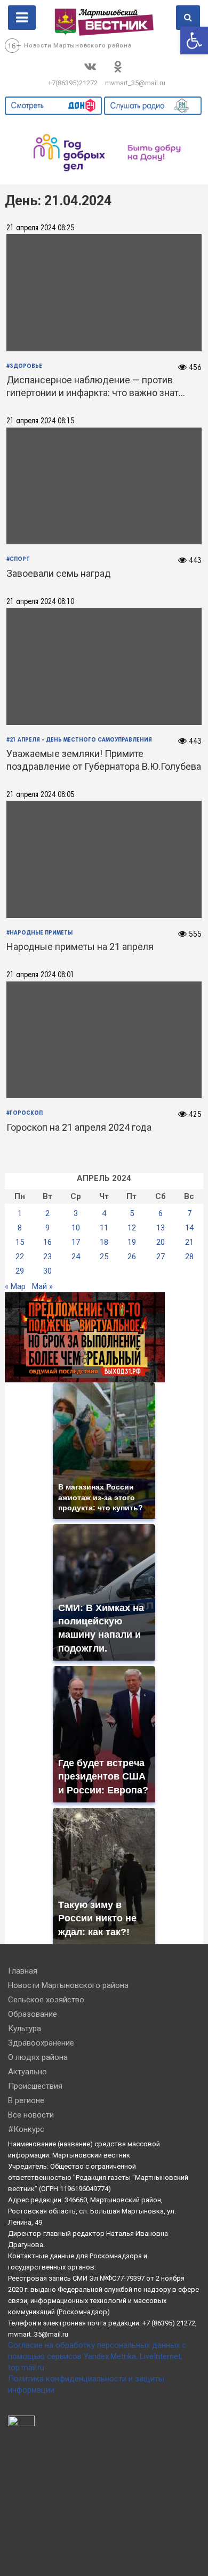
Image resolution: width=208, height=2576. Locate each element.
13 (161, 1228)
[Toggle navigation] (22, 18)
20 (161, 1242)
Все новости (31, 2115)
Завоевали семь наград (59, 573)
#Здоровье (24, 366)
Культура (25, 2028)
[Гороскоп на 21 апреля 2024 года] (104, 1040)
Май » (42, 1286)
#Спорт (18, 559)
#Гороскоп (25, 1113)
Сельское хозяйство (46, 2000)
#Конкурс (26, 2129)
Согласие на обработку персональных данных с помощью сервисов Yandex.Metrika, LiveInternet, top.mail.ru (97, 2356)
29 (20, 1271)
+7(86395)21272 (73, 83)
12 (132, 1228)
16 (47, 1242)
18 (104, 1242)
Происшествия (35, 2086)
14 (189, 1228)
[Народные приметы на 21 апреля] (104, 860)
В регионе (26, 2100)
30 (47, 1271)
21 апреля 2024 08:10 (40, 602)
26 (132, 1257)
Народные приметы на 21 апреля (80, 947)
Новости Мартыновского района (78, 46)
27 (161, 1257)
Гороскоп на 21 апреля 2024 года (79, 1127)
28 (189, 1257)
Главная (23, 1971)
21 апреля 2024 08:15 (40, 421)
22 (20, 1257)
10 (76, 1228)
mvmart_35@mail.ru (135, 83)
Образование (33, 2014)
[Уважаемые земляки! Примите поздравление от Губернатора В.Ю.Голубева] (104, 666)
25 (104, 1257)
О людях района (38, 2057)
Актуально (27, 2072)
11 (104, 1228)
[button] (194, 41)
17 (76, 1242)
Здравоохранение (41, 2043)
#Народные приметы (39, 933)
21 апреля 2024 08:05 (40, 795)
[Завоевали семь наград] (104, 486)
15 (20, 1242)
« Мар (15, 1286)
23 (47, 1257)
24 (76, 1257)
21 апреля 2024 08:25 (40, 228)
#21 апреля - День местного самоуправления (79, 740)
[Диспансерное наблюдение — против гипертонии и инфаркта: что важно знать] (104, 293)
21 (189, 1242)
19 (132, 1242)
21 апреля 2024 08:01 (40, 975)
